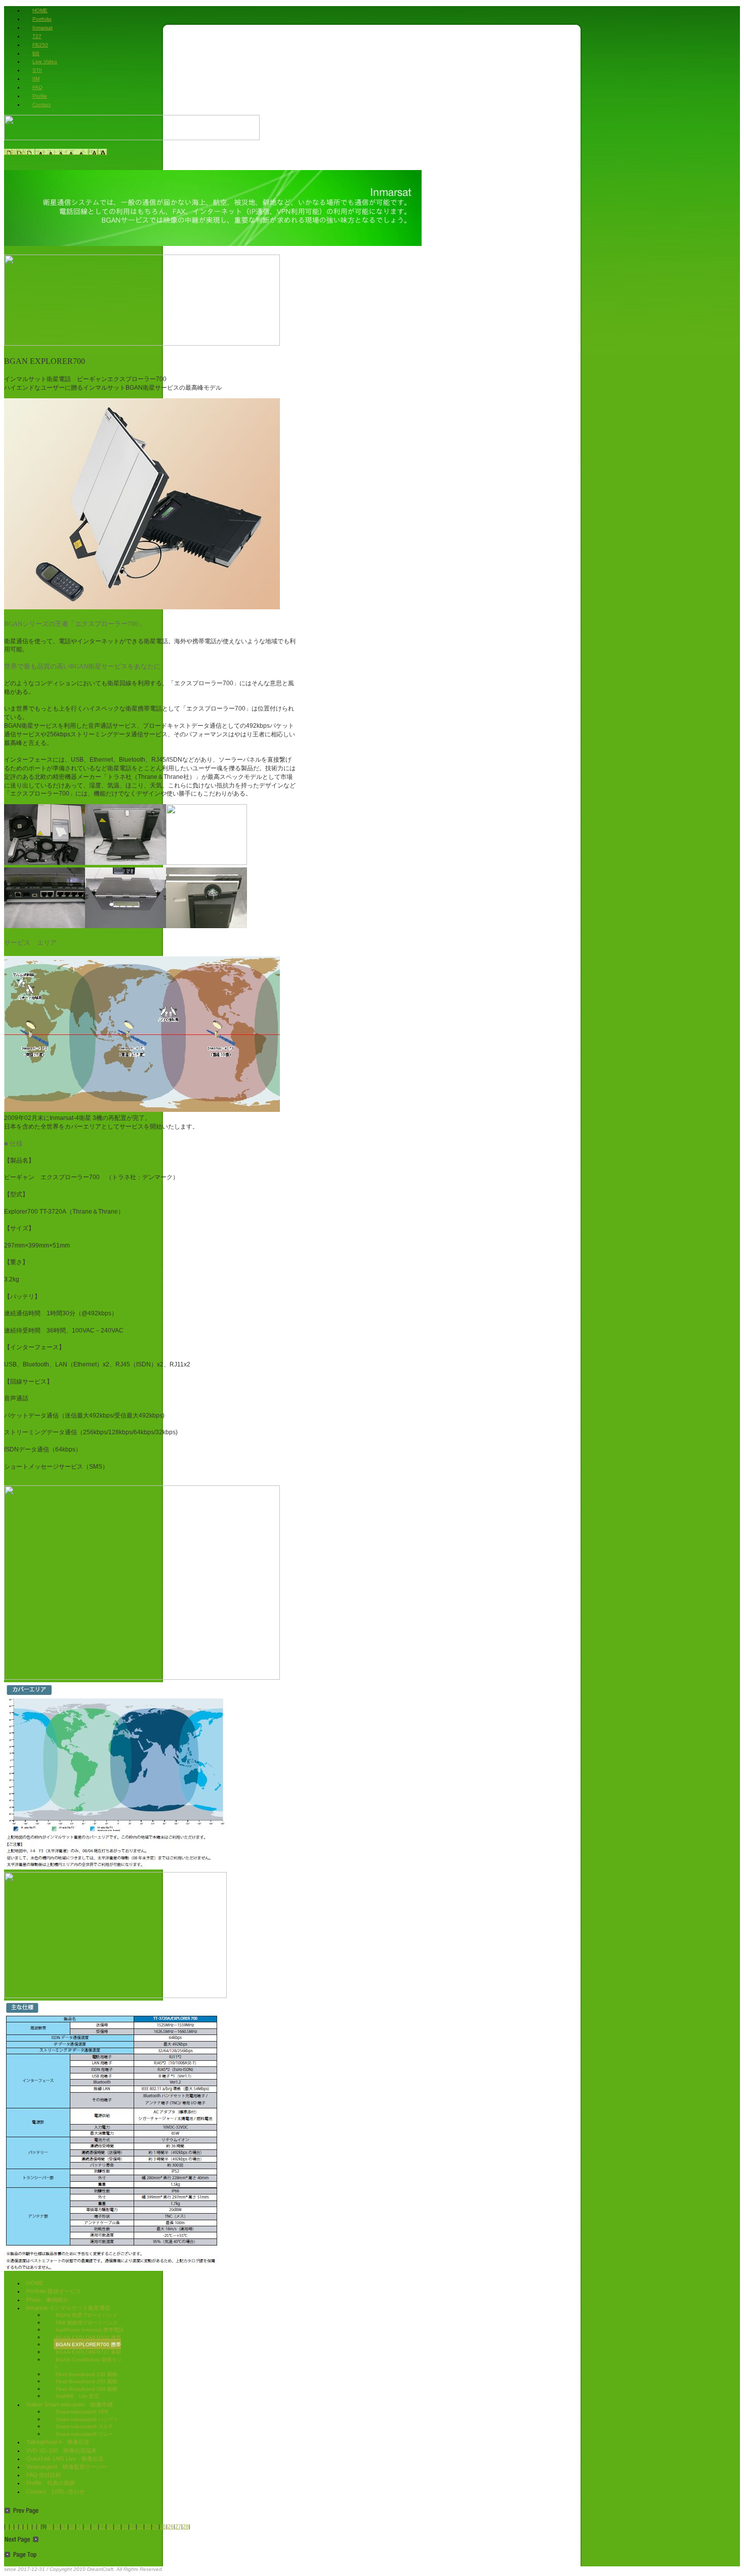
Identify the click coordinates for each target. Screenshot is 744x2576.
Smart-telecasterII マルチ (85, 2426)
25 (163, 2526)
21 (133, 2526)
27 (178, 2526)
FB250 (40, 45)
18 (110, 2526)
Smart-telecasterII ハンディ (87, 2419)
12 (64, 2526)
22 (140, 2526)
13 (72, 2526)
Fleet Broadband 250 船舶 (87, 2381)
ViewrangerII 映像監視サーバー (67, 2467)
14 (79, 2526)
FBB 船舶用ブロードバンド (87, 2323)
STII (37, 70)
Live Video (45, 61)
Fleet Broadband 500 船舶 (87, 2389)
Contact (42, 105)
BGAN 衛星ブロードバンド (87, 2315)
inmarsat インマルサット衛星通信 (68, 2308)
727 (37, 36)
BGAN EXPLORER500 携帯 (88, 2337)
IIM (36, 79)
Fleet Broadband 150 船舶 (87, 2374)
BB (36, 53)
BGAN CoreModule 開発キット (88, 2363)
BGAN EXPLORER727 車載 (88, 2352)
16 (95, 2526)
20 (125, 2526)
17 (102, 2526)
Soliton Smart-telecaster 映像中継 (70, 2404)
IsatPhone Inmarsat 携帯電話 (90, 2330)
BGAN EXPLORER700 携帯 (88, 2344)
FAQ (37, 87)
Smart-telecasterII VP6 (82, 2412)
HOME (40, 10)
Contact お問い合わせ (55, 2491)
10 (50, 2526)
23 (148, 2526)
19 (117, 2526)
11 (57, 2526)
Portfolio (42, 19)
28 (186, 2526)
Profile (40, 96)
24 (155, 2526)
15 (87, 2526)
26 (171, 2526)
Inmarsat (43, 28)
